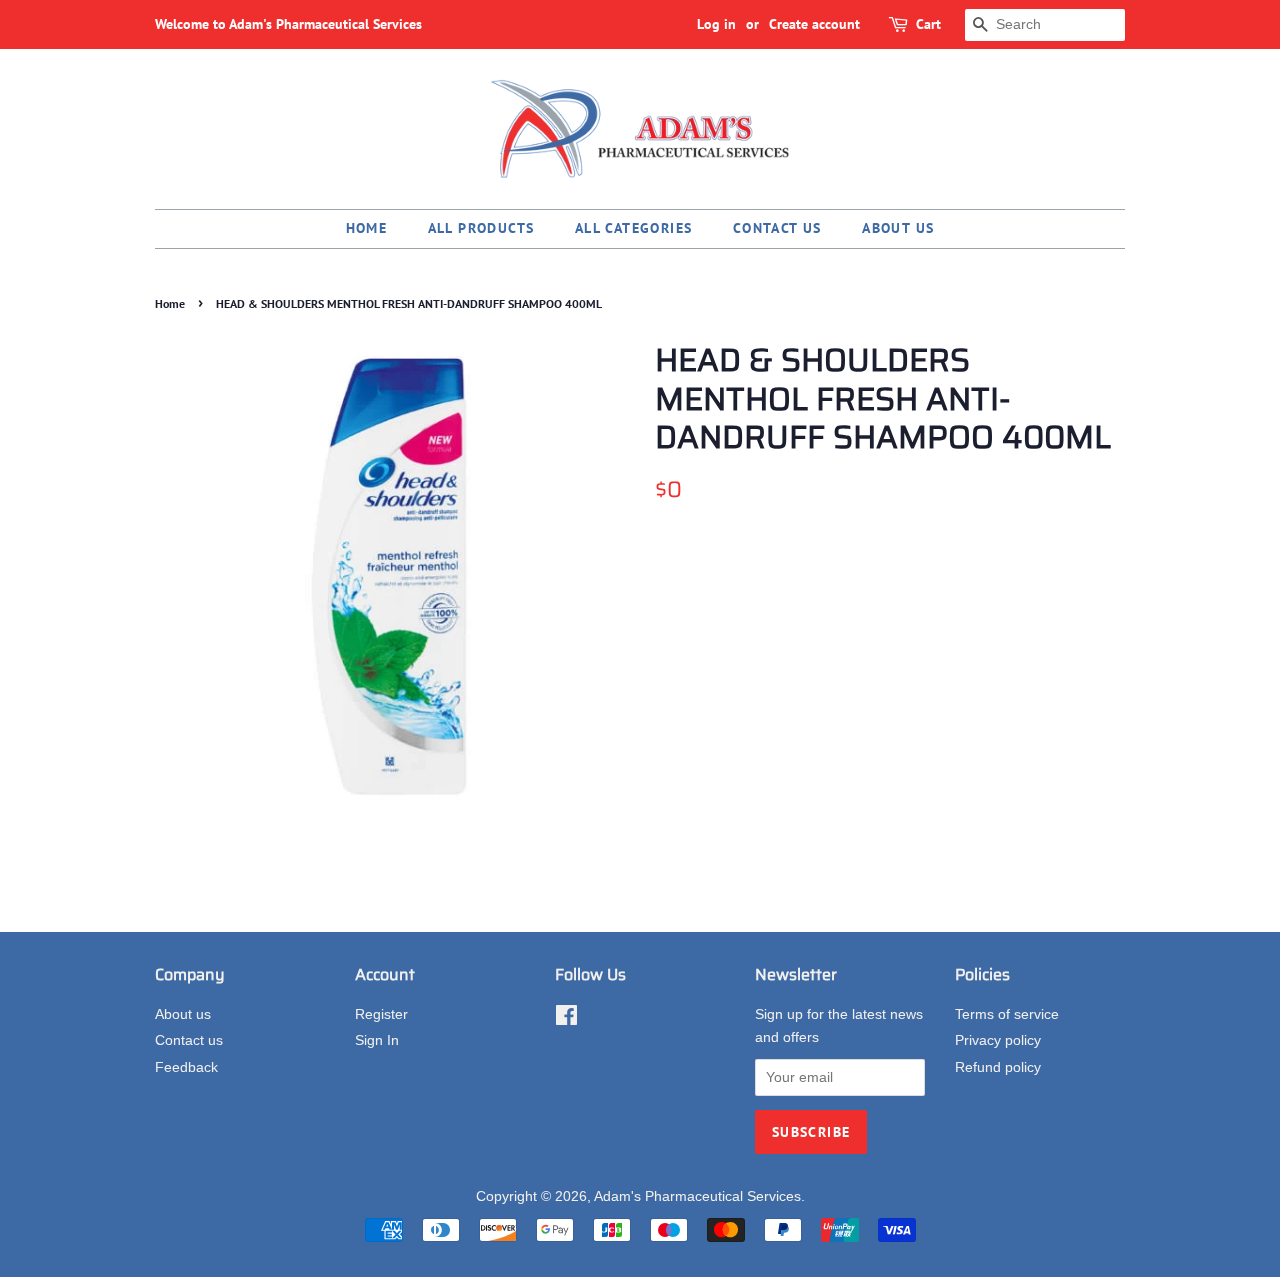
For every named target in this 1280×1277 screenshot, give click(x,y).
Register (381, 1014)
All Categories (634, 228)
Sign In (377, 1040)
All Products (481, 228)
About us (898, 228)
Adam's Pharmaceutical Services (697, 1196)
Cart (928, 24)
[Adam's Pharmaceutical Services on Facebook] (566, 1019)
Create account (814, 24)
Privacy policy (998, 1040)
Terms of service (1007, 1014)
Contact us (777, 228)
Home (367, 228)
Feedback (186, 1067)
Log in (716, 24)
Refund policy (998, 1067)
